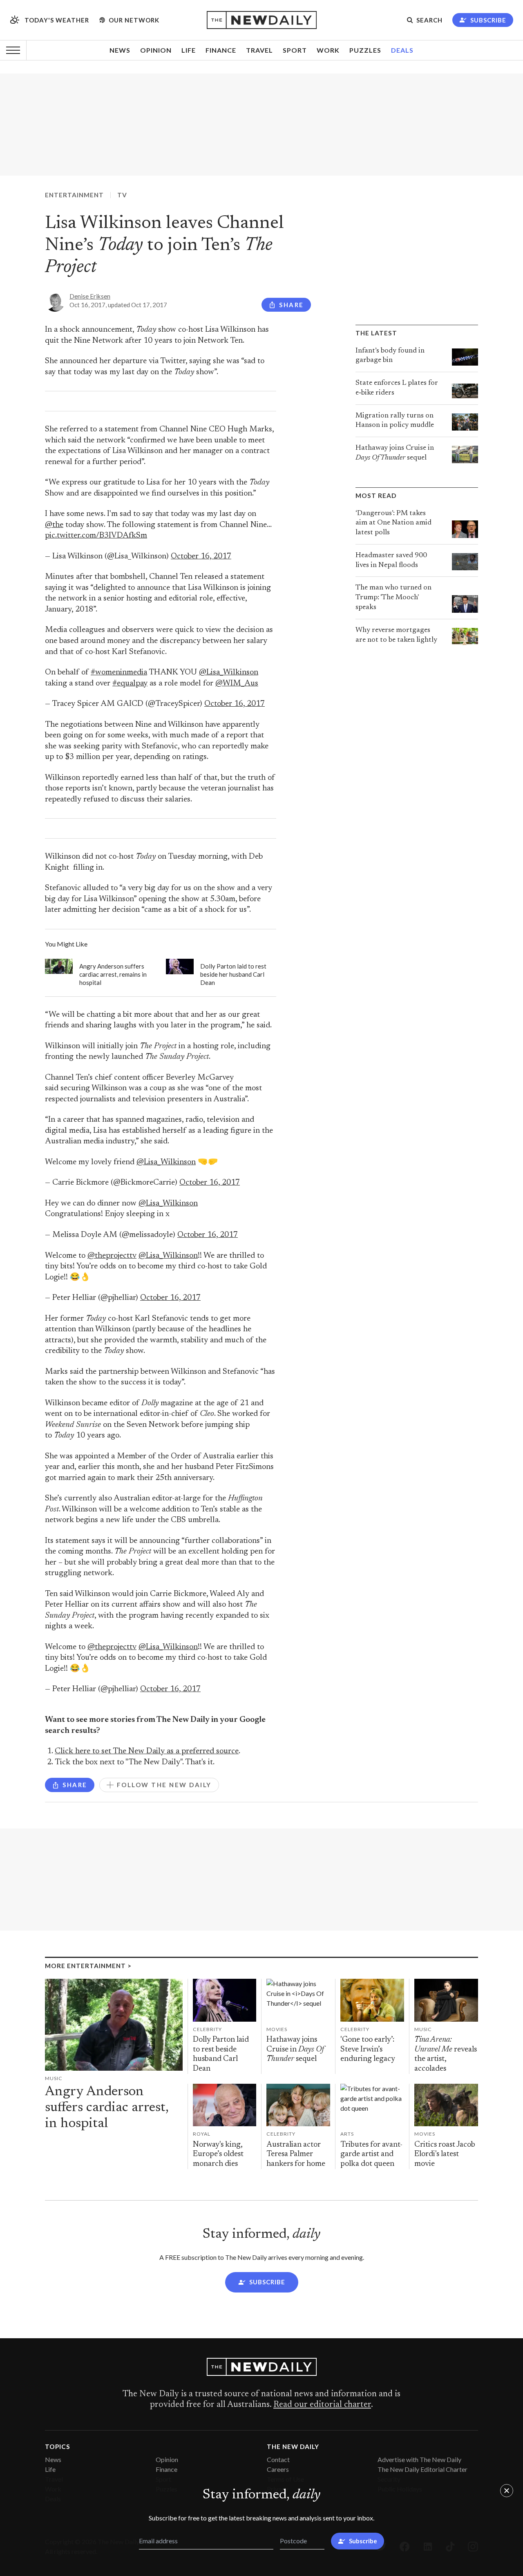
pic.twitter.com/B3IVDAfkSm (96, 536)
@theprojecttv (112, 1256)
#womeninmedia (119, 673)
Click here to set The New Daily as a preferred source (147, 1751)
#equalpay (130, 684)
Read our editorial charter (322, 2405)
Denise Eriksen (90, 296)
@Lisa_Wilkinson (229, 673)
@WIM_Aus (237, 684)
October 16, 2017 (201, 557)
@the (54, 525)
